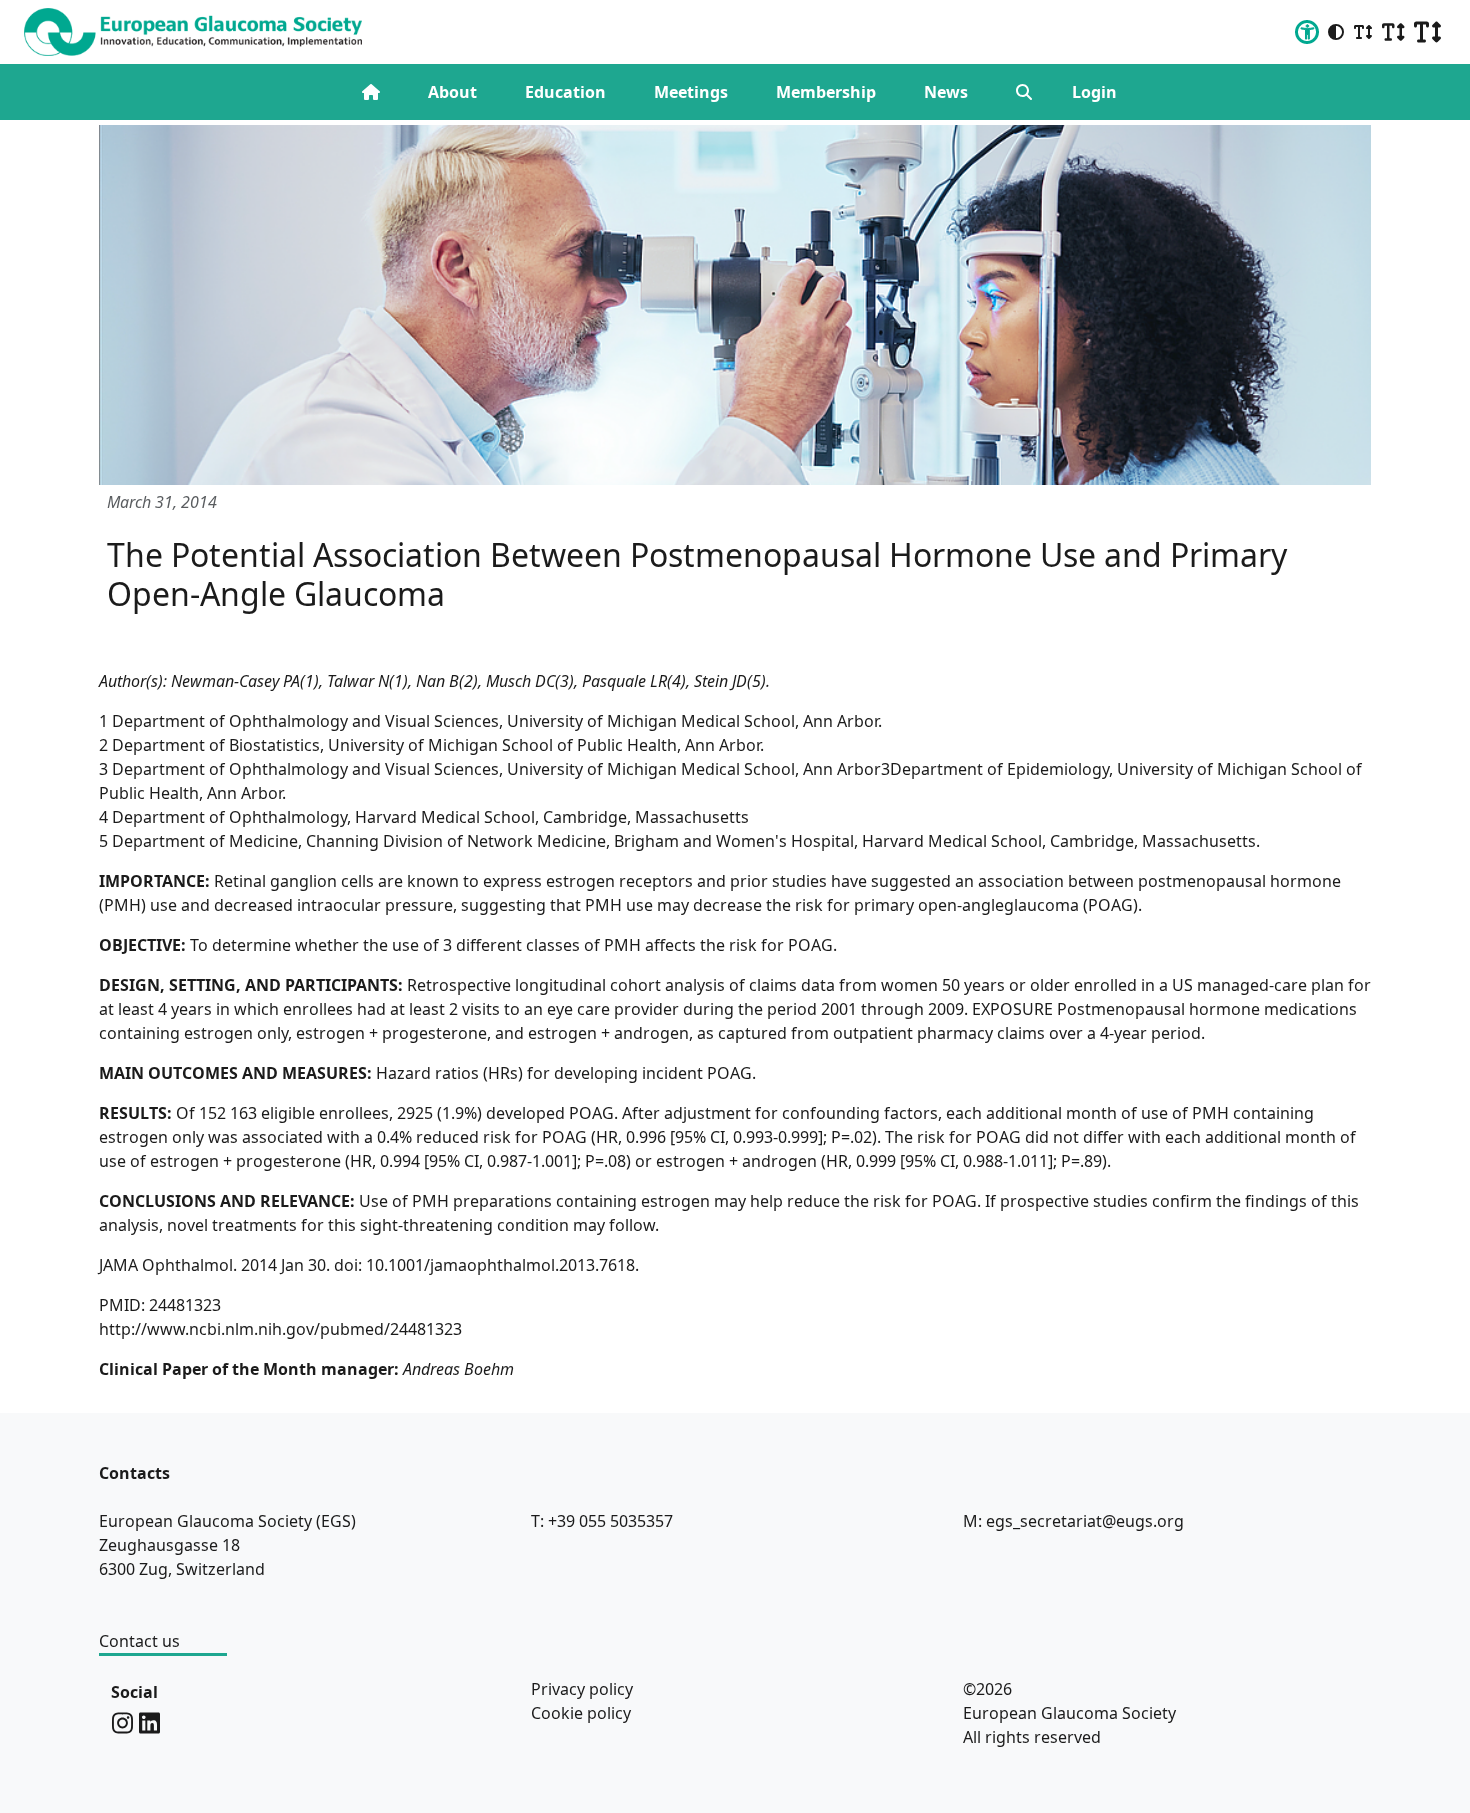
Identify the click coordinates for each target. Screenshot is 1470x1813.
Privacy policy (582, 1689)
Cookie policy (581, 1713)
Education (565, 92)
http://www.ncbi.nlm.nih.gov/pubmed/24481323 (280, 1329)
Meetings (691, 92)
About (452, 92)
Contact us (139, 1641)
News (946, 92)
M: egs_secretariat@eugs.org (1073, 1521)
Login (1094, 92)
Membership (826, 92)
